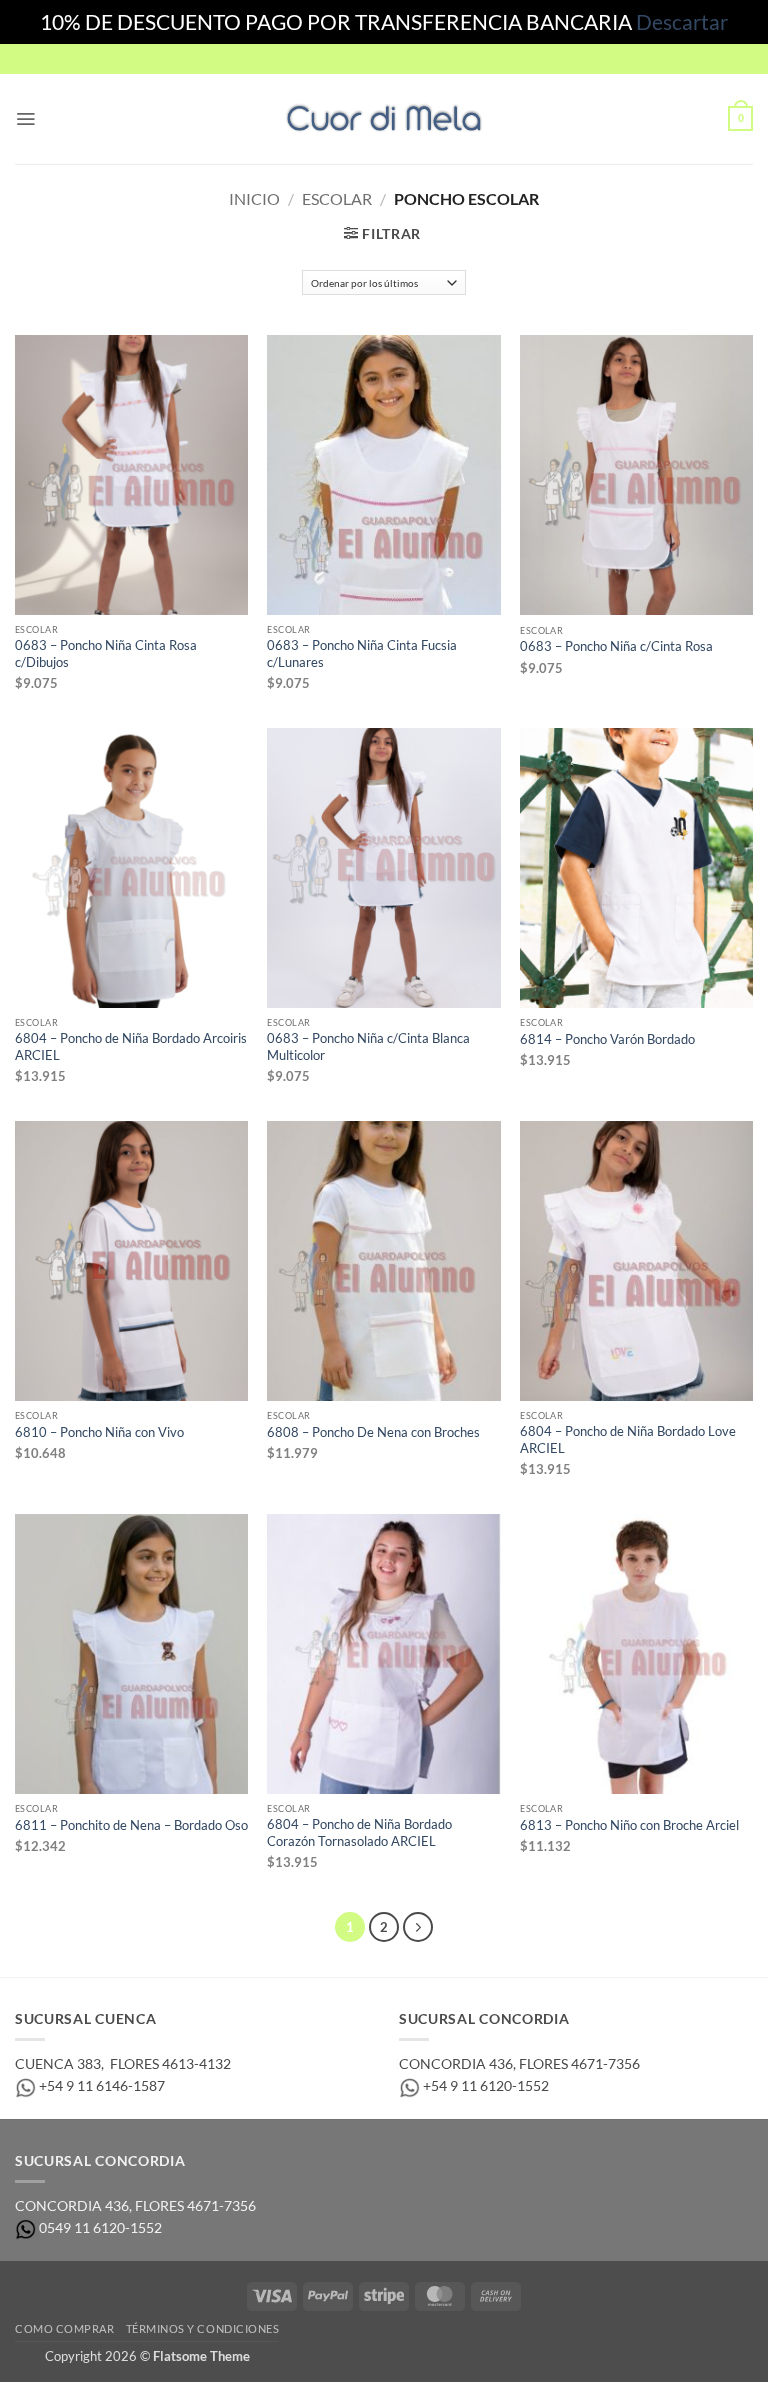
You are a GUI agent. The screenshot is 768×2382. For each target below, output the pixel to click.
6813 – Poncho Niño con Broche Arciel (629, 1825)
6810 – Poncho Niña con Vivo (99, 1432)
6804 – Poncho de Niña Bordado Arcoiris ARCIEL (131, 1046)
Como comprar (64, 2328)
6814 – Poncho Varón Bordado (607, 1039)
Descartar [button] (682, 21)
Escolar (337, 198)
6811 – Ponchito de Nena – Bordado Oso (131, 1825)
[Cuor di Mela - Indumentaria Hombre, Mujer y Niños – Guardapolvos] (384, 118)
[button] (25, 119)
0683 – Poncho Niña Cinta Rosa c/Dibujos (106, 653)
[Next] (417, 1926)
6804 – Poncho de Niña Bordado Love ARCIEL (628, 1439)
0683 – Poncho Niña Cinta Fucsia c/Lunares (362, 653)
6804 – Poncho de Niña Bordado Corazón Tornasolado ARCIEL (359, 1832)
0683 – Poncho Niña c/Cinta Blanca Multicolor (368, 1046)
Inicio (254, 198)
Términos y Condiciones (203, 2328)
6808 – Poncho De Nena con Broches (373, 1432)
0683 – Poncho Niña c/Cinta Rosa (616, 646)
